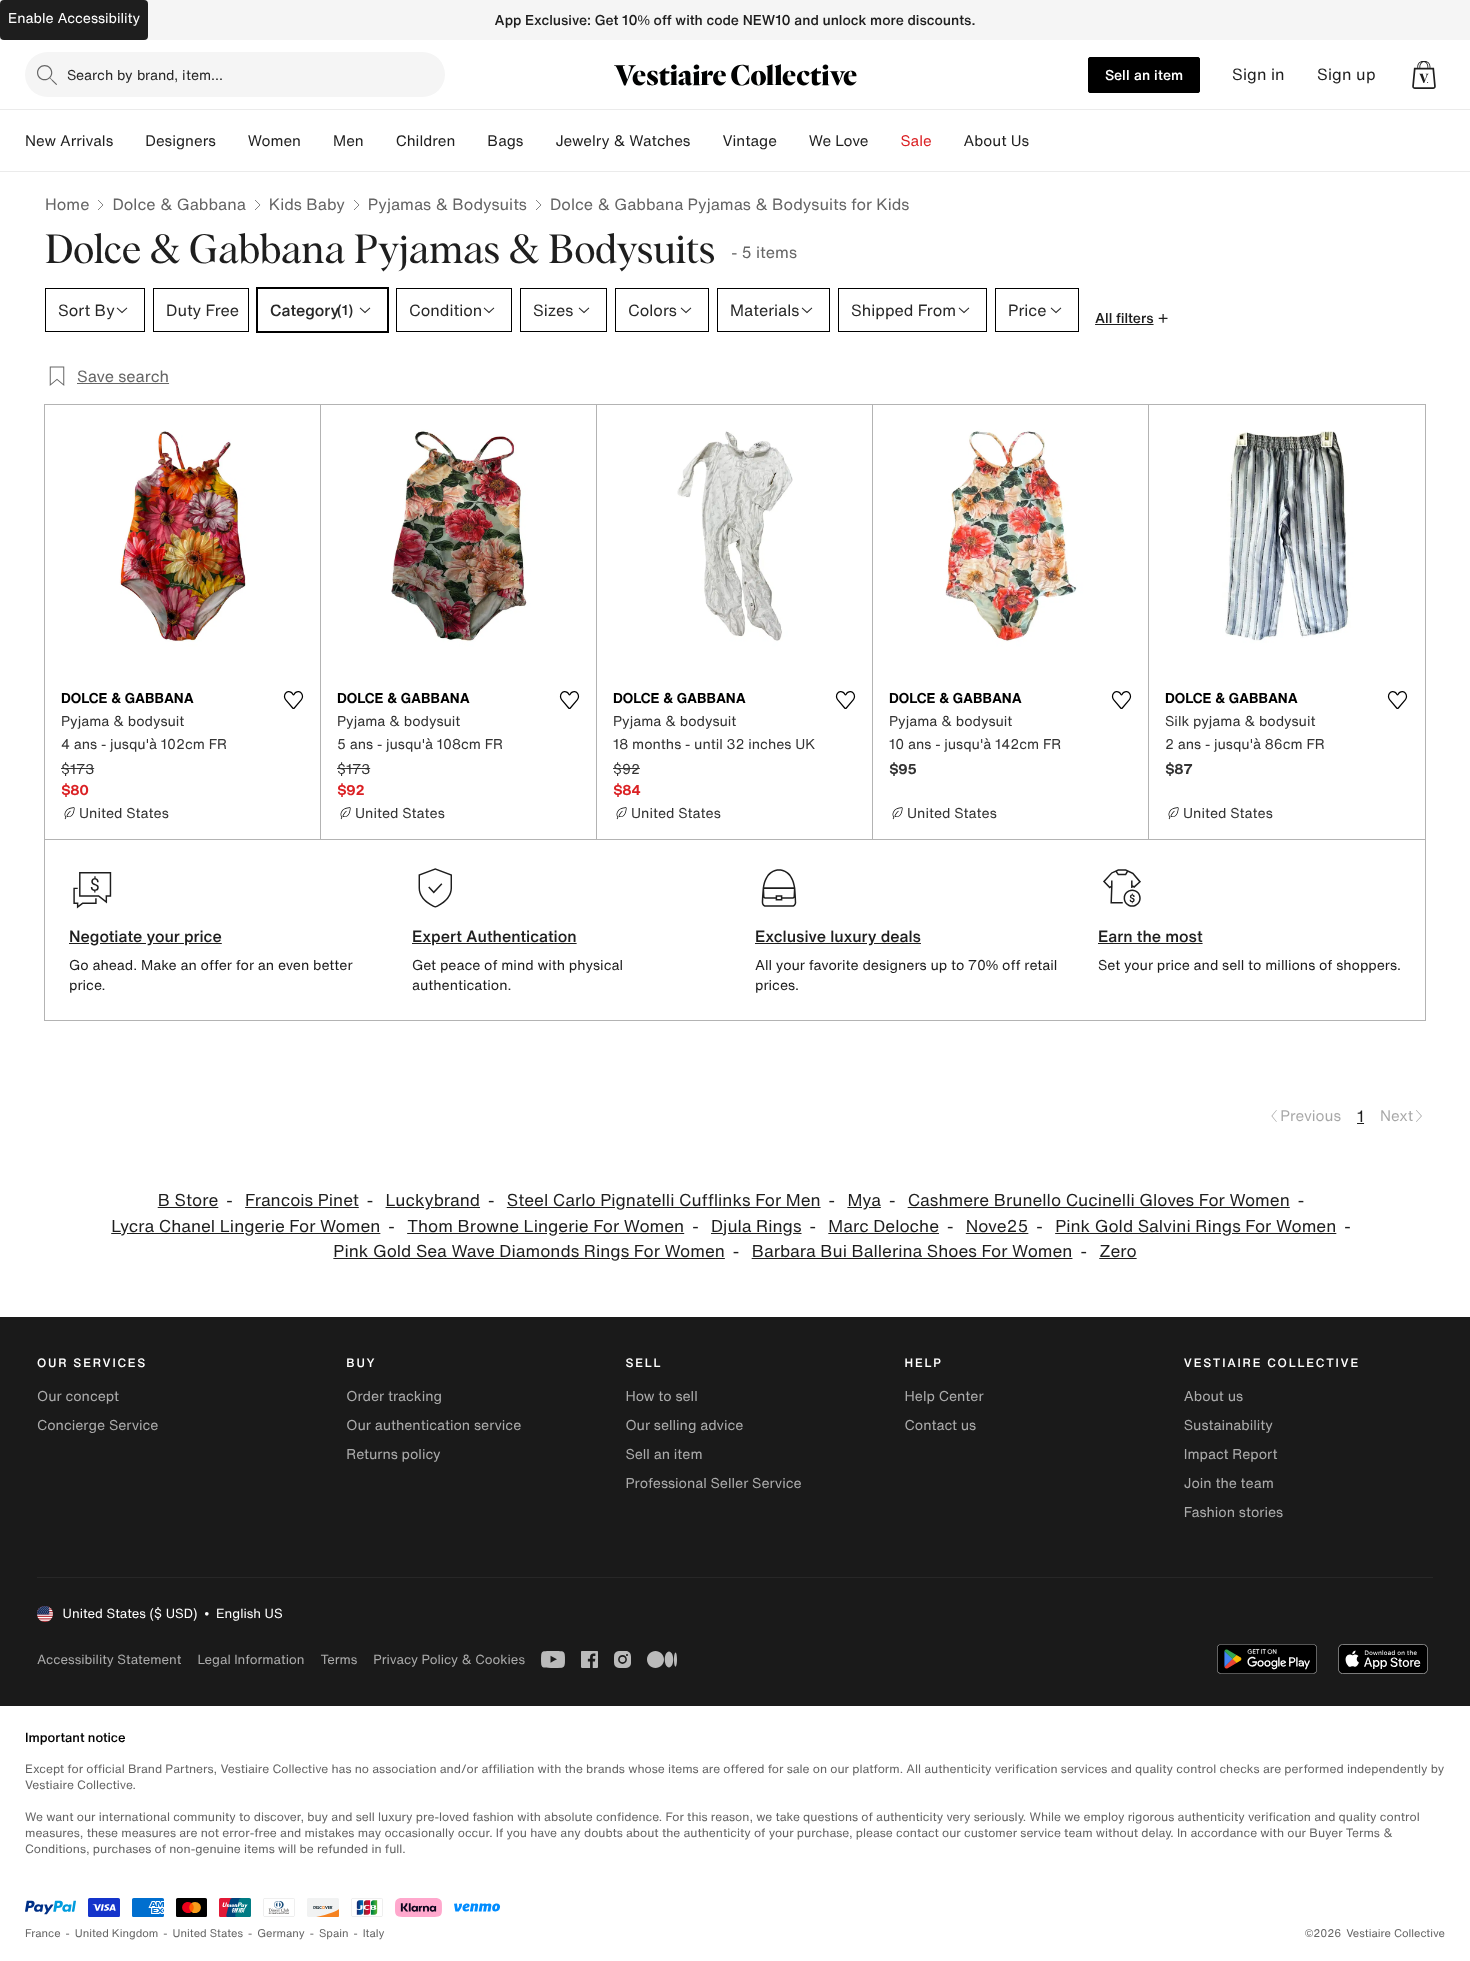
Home (67, 204)
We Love (839, 141)
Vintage (749, 141)
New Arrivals (69, 141)
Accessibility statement (109, 1659)
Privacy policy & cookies (449, 1659)
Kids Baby (307, 204)
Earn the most (1150, 936)
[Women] (317, 141)
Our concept (78, 1396)
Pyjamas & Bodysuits (447, 204)
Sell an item (1144, 74)
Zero (1117, 1251)
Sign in (1258, 74)
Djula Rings (756, 1226)
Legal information (250, 1659)
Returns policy (393, 1454)
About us (1213, 1396)
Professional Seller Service (713, 1483)
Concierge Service (97, 1425)
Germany (281, 1933)
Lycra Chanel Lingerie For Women (245, 1226)
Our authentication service (433, 1425)
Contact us (941, 1425)
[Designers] (232, 141)
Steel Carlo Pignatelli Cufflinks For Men (664, 1200)
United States (208, 1933)
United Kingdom (117, 1933)
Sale (916, 141)
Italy (374, 1933)
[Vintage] (793, 141)
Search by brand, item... (145, 74)
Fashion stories (1233, 1512)
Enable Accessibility (74, 18)
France (43, 1933)
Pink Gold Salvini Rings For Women (1195, 1226)
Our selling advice (684, 1425)
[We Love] (885, 141)
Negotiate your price (145, 936)
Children (426, 141)
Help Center (944, 1396)
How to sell (661, 1396)
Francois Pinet (302, 1200)
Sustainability (1228, 1425)
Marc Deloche (883, 1226)
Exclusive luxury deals (838, 936)
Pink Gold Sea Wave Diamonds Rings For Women (529, 1251)
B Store (188, 1200)
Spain (334, 1933)
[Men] (380, 141)
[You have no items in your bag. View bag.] (1424, 75)
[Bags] (539, 141)
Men (348, 141)
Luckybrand (433, 1200)
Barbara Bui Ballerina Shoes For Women (912, 1251)
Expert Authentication (494, 936)
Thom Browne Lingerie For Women (545, 1226)
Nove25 (997, 1226)
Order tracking (394, 1396)
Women (274, 141)
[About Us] (1045, 141)
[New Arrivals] (129, 141)
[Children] (471, 141)
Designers (180, 141)
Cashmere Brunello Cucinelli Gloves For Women (1099, 1200)
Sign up (1346, 74)
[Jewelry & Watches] (706, 141)
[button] (1424, 75)
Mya (863, 1200)
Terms (338, 1659)
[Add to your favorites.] (293, 700)
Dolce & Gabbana (178, 204)
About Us (996, 141)
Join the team (1229, 1483)
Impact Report (1231, 1454)
